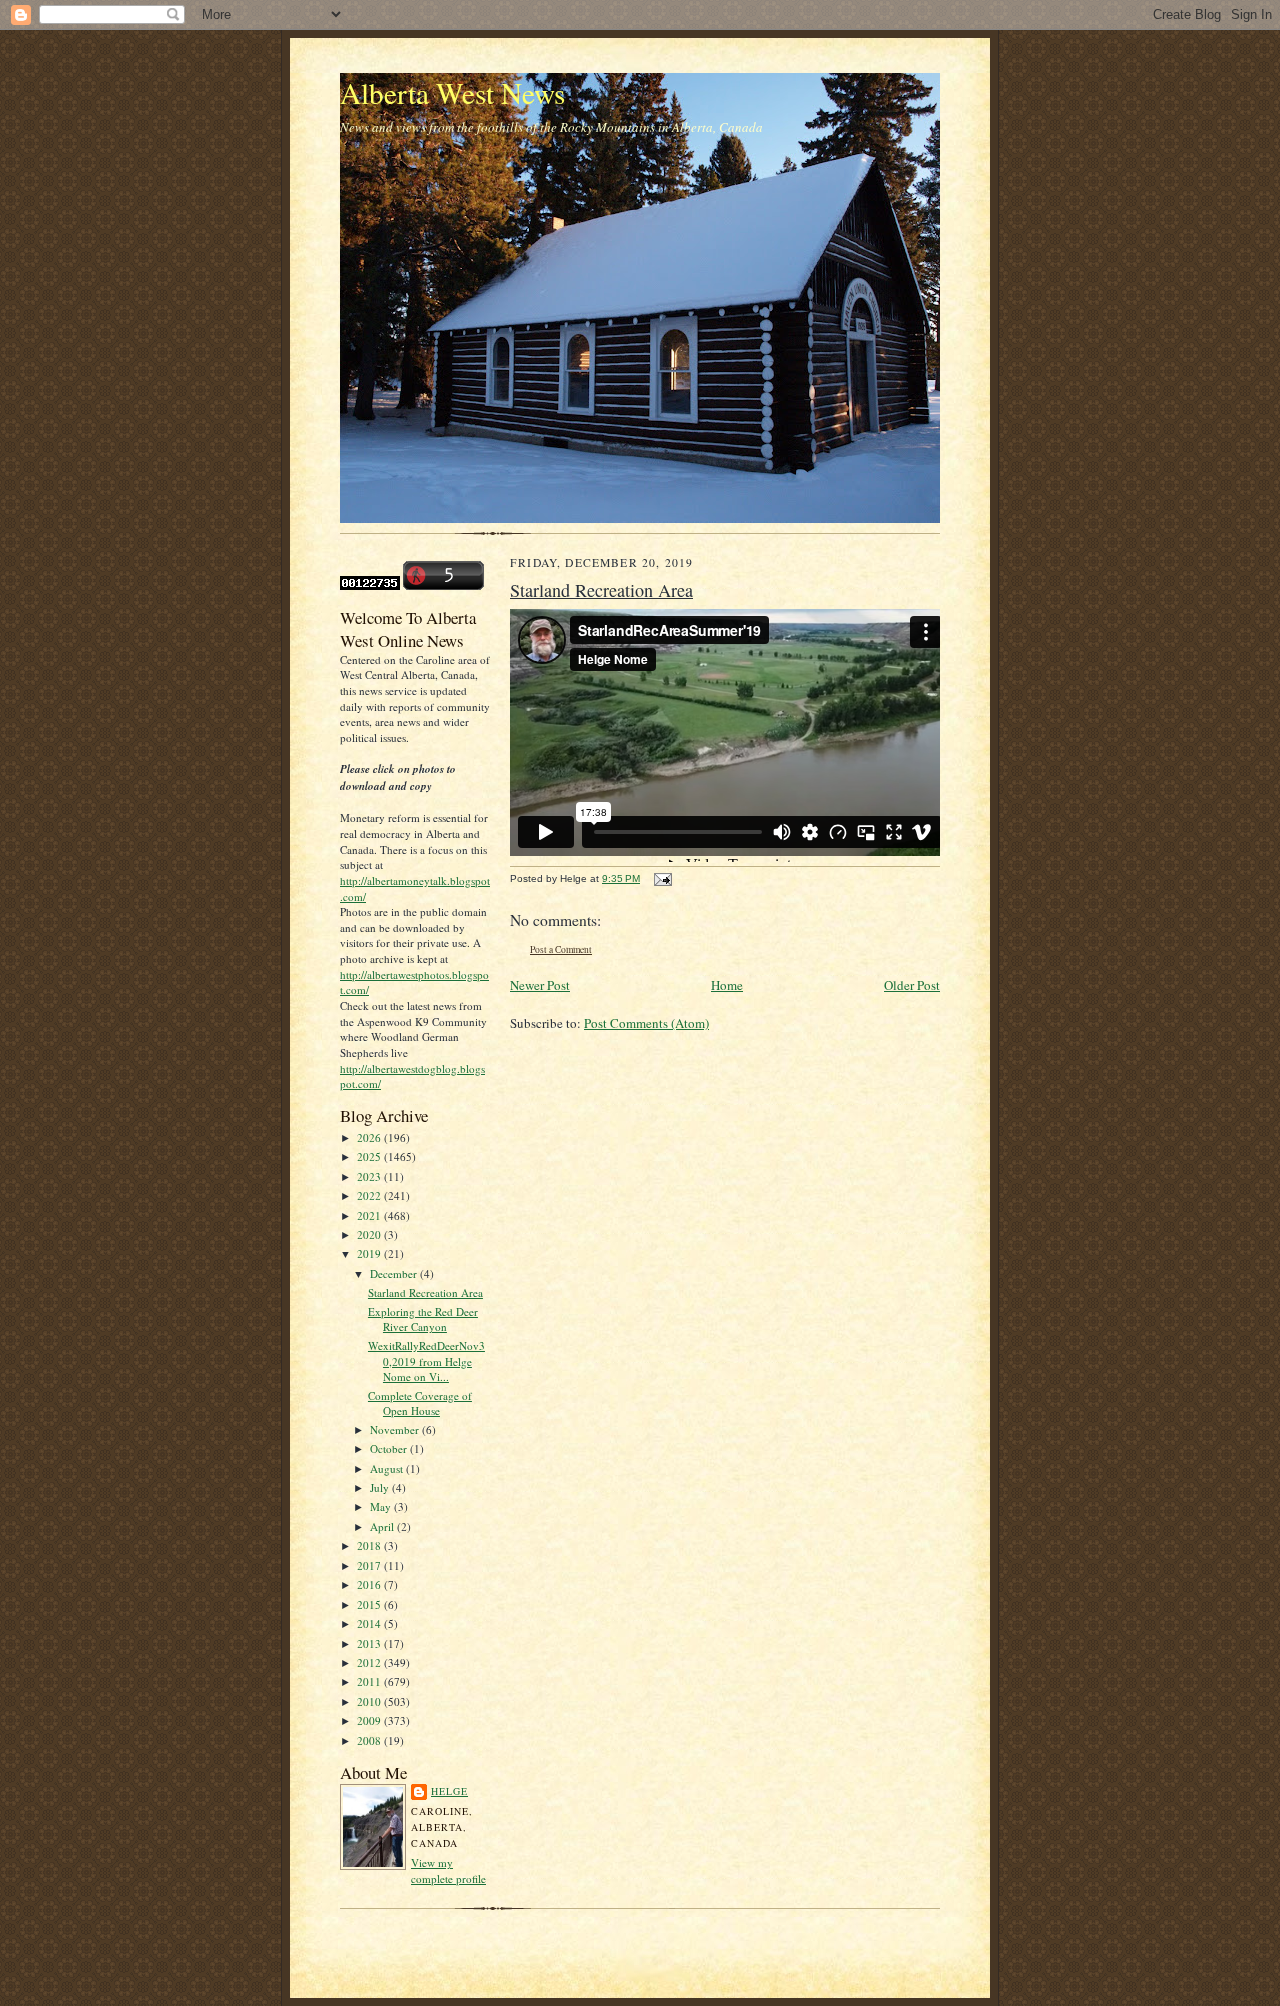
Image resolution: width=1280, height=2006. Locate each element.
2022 (370, 1195)
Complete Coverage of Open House (420, 1403)
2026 (370, 1137)
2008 (370, 1740)
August (388, 1468)
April (383, 1526)
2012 (370, 1662)
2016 (370, 1584)
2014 (370, 1623)
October (390, 1448)
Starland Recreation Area (425, 1292)
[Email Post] (660, 878)
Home (727, 985)
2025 (370, 1156)
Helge (449, 1791)
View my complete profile (448, 1870)
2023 (370, 1176)
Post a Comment (561, 949)
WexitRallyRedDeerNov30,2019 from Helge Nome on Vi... (426, 1361)
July (381, 1487)
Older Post (912, 985)
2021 (370, 1215)
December (395, 1273)
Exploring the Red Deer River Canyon (423, 1319)
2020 (370, 1234)
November (396, 1429)
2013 (370, 1643)
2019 (370, 1253)
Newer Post (540, 985)
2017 (370, 1565)
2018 (370, 1545)
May (382, 1506)
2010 (370, 1701)
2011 (370, 1681)
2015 (370, 1604)
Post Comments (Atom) (646, 1023)
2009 (370, 1720)
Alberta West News (452, 92)
